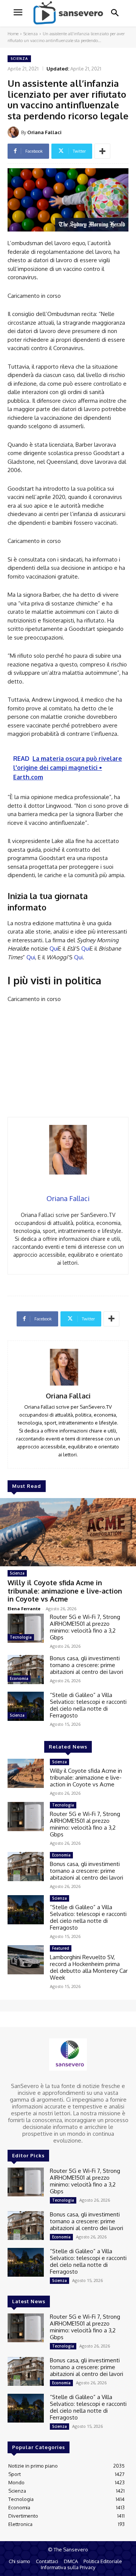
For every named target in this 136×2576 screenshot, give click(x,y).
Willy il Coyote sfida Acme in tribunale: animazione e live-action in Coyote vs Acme (65, 1591)
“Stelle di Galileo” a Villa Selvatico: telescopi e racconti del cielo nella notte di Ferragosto (88, 1705)
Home (13, 34)
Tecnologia (21, 1637)
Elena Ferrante (24, 1609)
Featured (61, 1948)
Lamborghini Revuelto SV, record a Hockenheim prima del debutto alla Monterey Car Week (89, 1967)
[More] (102, 151)
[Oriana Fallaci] (14, 132)
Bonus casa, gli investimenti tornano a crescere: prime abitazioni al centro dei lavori (87, 1665)
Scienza (31, 34)
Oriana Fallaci (44, 132)
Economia (19, 1678)
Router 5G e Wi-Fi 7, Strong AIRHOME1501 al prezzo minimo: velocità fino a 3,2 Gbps (85, 1627)
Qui (54, 949)
